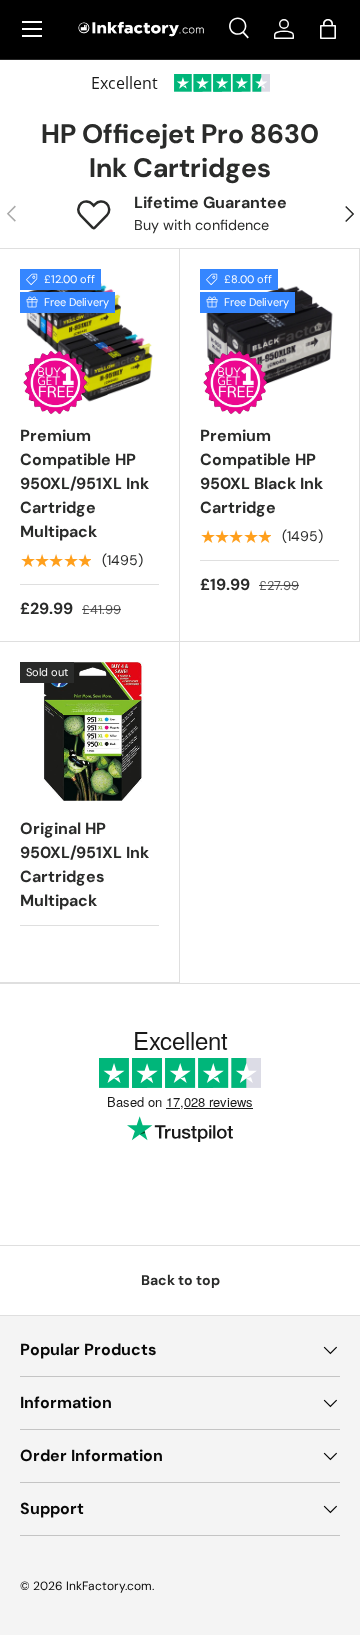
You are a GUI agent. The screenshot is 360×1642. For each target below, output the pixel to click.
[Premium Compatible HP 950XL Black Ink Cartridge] (269, 338)
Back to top (180, 1280)
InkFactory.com (109, 1586)
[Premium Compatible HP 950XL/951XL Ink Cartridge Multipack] (89, 338)
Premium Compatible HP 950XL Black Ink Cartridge (261, 471)
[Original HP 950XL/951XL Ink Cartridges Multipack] (89, 731)
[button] (328, 29)
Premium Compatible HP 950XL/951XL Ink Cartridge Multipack (84, 483)
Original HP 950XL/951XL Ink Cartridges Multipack (84, 864)
